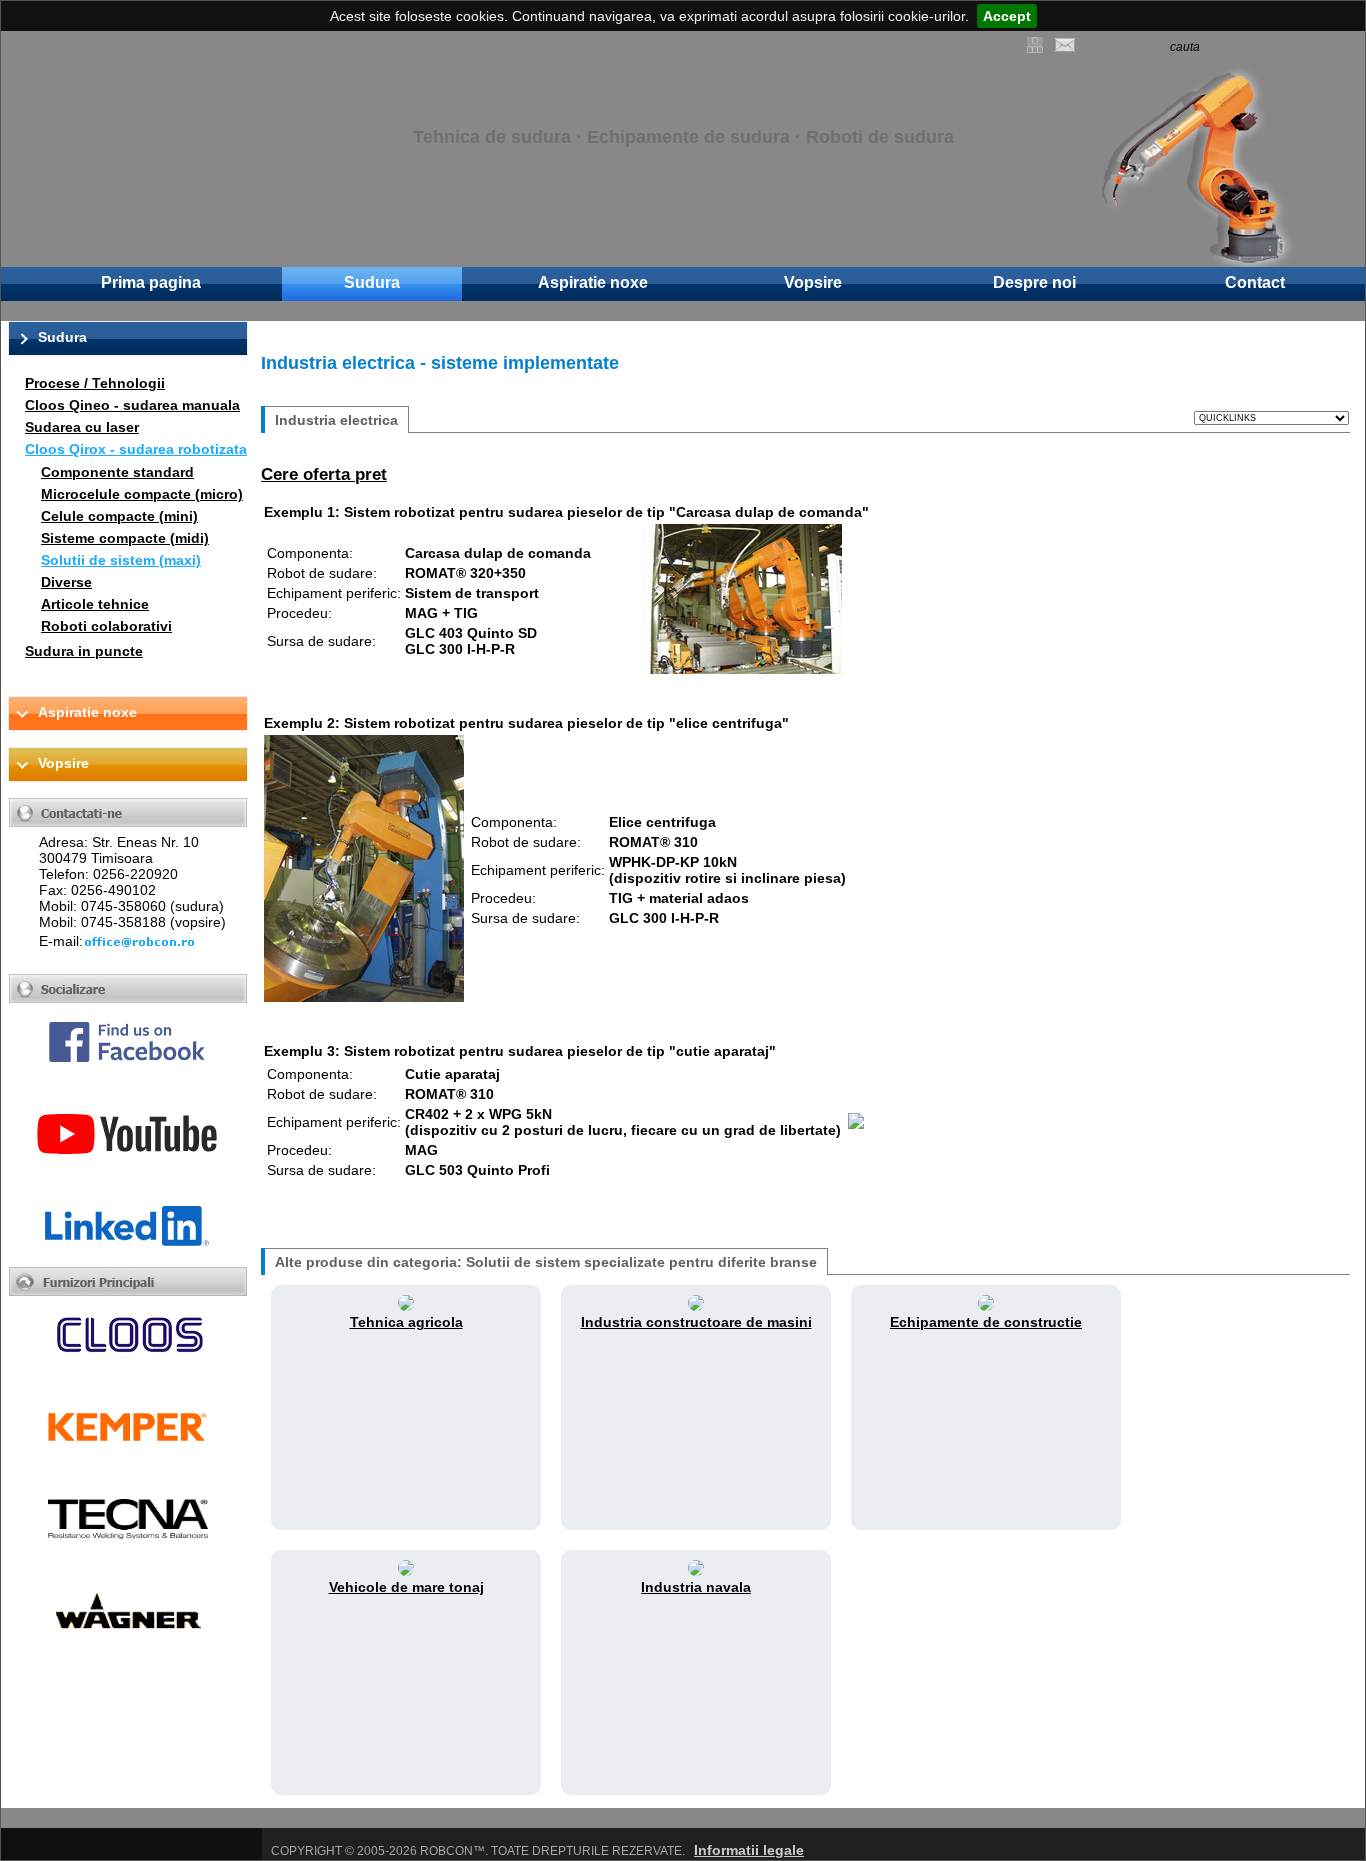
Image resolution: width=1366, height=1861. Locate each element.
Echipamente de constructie (986, 1322)
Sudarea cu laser (82, 427)
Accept (1007, 16)
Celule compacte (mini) (119, 516)
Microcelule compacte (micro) (142, 494)
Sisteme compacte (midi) (125, 538)
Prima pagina (151, 282)
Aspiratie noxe (593, 282)
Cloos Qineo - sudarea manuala (132, 405)
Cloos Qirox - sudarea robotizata (136, 449)
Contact (1255, 282)
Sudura (372, 282)
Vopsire (813, 282)
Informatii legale (749, 1850)
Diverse (66, 582)
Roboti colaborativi (106, 626)
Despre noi (1034, 282)
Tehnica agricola (406, 1322)
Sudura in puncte (84, 651)
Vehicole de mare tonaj (406, 1587)
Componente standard (117, 472)
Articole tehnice (95, 604)
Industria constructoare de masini (696, 1322)
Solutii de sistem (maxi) (121, 560)
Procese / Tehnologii (95, 383)
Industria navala (696, 1587)
